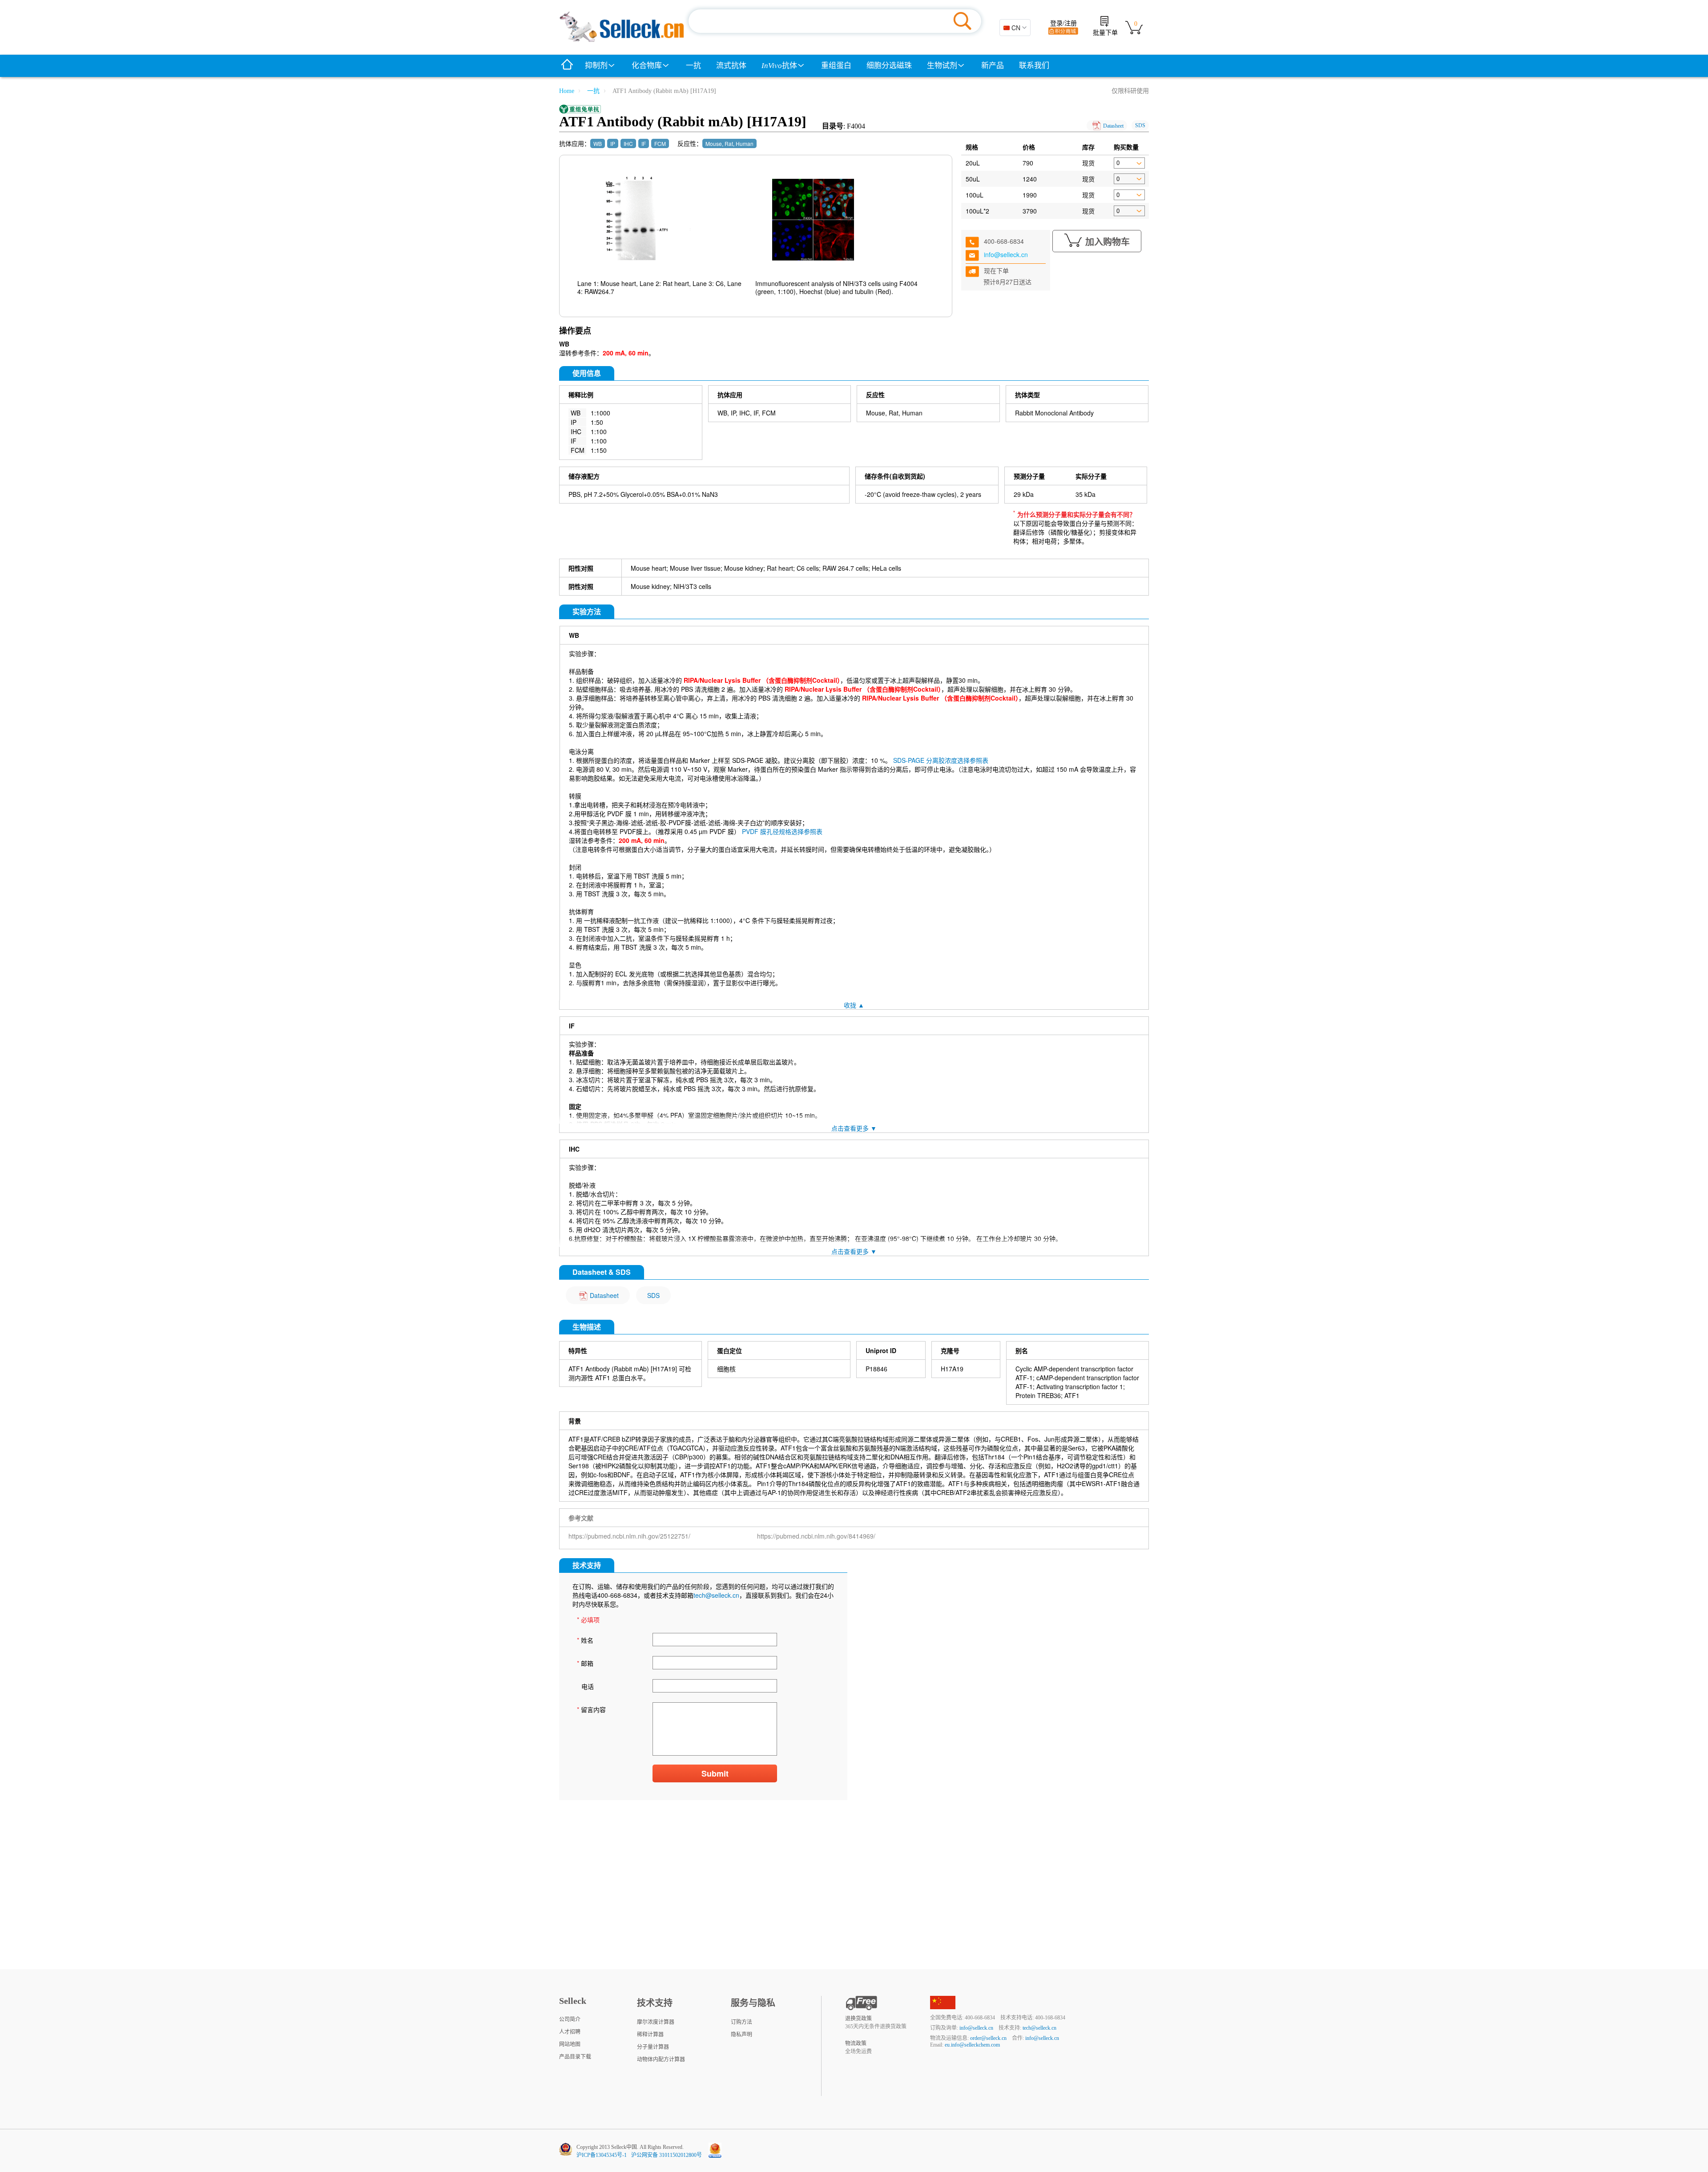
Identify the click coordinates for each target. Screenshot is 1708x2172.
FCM (660, 143)
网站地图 (570, 2044)
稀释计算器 (650, 2035)
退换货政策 (858, 2019)
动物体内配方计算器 (661, 2059)
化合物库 (647, 66)
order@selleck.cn (988, 2038)
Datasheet (1113, 126)
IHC (628, 143)
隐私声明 (741, 2035)
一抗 (693, 66)
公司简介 (570, 2019)
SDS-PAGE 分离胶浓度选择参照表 (941, 760)
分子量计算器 (653, 2047)
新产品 (993, 66)
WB (598, 143)
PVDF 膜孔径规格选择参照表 (782, 831)
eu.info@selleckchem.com (972, 2045)
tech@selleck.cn (716, 1595)
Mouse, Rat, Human (729, 143)
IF (644, 143)
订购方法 (741, 2022)
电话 (588, 1686)
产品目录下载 (575, 2057)
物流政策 (856, 2043)
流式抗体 (731, 66)
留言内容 (591, 1709)
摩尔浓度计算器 (656, 2022)
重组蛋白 (836, 66)
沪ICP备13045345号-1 (602, 2155)
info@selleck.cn (1006, 254)
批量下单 (1105, 33)
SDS (1140, 125)
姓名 (585, 1640)
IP (613, 143)
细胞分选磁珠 (889, 66)
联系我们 (1034, 66)
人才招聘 (570, 2032)
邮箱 (585, 1663)
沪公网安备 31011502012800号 (667, 2155)
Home (567, 91)
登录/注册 (1063, 23)
